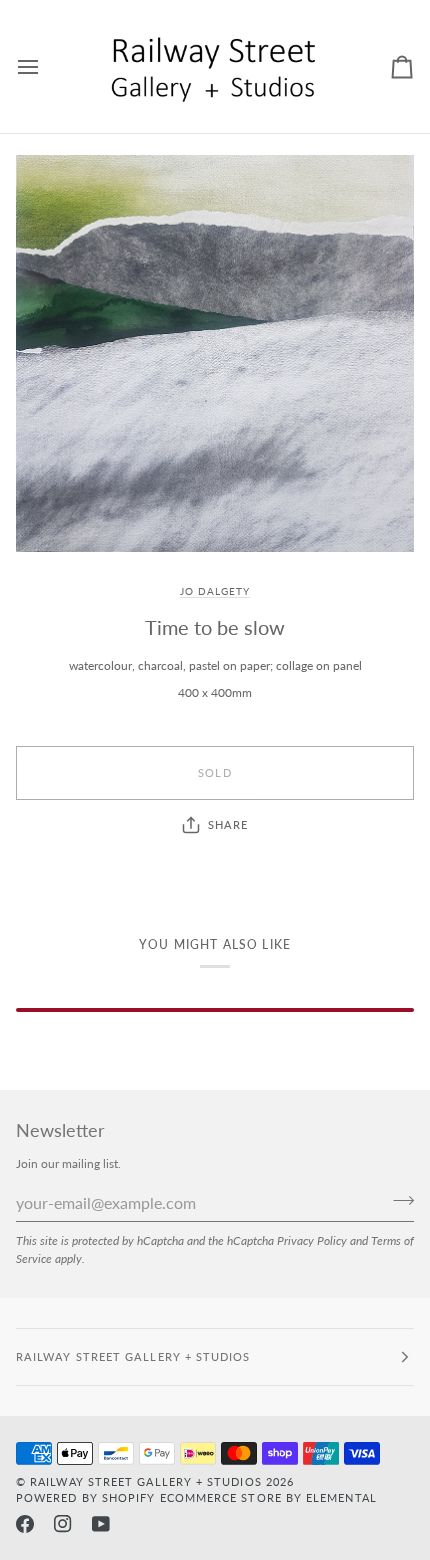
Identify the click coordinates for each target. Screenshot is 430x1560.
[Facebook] (25, 1524)
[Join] (397, 1201)
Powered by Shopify (85, 1497)
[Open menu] (46, 66)
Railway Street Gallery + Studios (146, 1481)
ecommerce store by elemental (268, 1497)
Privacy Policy (312, 1240)
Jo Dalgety (215, 591)
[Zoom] (215, 353)
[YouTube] (101, 1524)
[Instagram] (63, 1524)
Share (228, 824)
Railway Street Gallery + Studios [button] (133, 1356)
